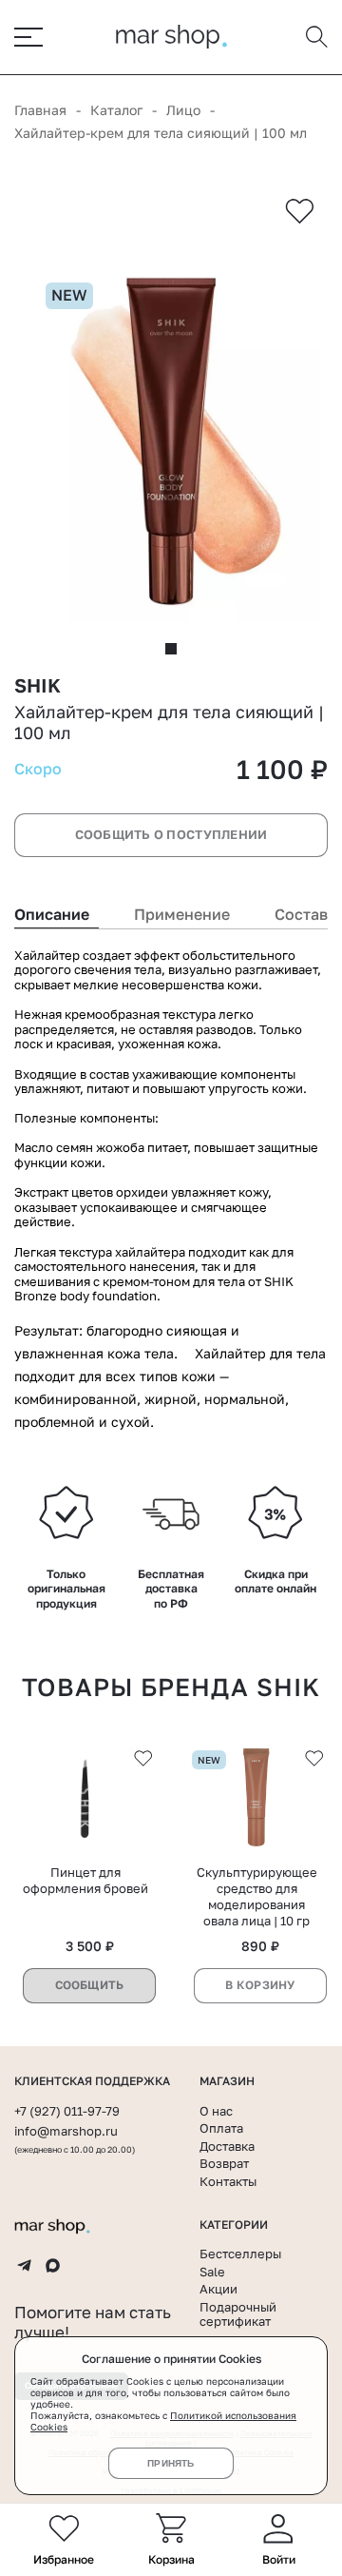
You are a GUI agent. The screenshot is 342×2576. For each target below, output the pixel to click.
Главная (40, 110)
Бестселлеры (240, 2254)
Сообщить (90, 1985)
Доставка (227, 2146)
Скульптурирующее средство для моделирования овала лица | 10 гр (257, 1896)
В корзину (260, 1985)
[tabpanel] (171, 442)
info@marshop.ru (66, 2131)
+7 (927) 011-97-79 (67, 2111)
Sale (212, 2272)
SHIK (38, 685)
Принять (171, 2463)
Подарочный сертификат (238, 2314)
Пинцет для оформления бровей (85, 1880)
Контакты (228, 2181)
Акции (218, 2289)
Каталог (116, 110)
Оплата (221, 2128)
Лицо (183, 110)
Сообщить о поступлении (171, 834)
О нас (216, 2111)
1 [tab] (171, 649)
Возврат (224, 2163)
